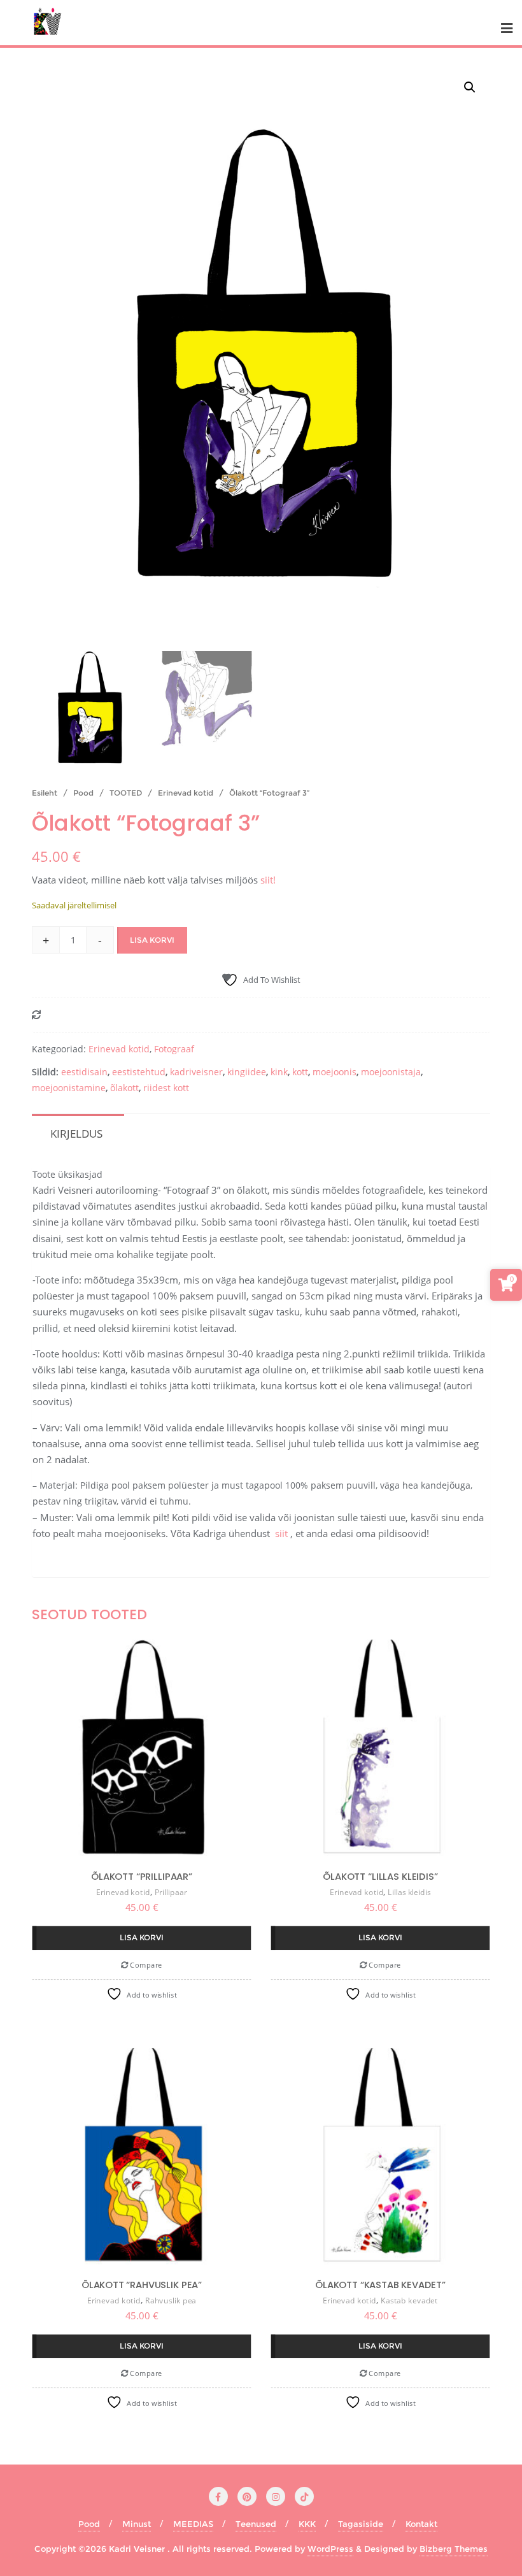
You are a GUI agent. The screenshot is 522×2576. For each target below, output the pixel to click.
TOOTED (126, 793)
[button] (470, 87)
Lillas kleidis (409, 1892)
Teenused (256, 2524)
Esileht (45, 793)
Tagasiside (361, 2524)
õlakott (124, 1088)
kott (300, 1072)
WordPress (330, 2549)
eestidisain (84, 1072)
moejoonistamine (69, 1088)
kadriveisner (196, 1072)
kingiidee (247, 1072)
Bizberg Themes (454, 2549)
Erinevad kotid (186, 793)
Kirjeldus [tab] (76, 1134)
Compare (145, 1965)
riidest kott (166, 1088)
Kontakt (421, 2524)
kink (279, 1072)
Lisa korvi (152, 940)
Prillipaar (171, 1892)
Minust (137, 2524)
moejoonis (335, 1072)
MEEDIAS (193, 2524)
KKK (307, 2524)
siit (281, 1533)
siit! (268, 880)
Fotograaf (174, 1049)
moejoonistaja (391, 1072)
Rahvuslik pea (171, 2301)
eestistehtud (139, 1072)
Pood (83, 793)
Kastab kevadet (409, 2301)
